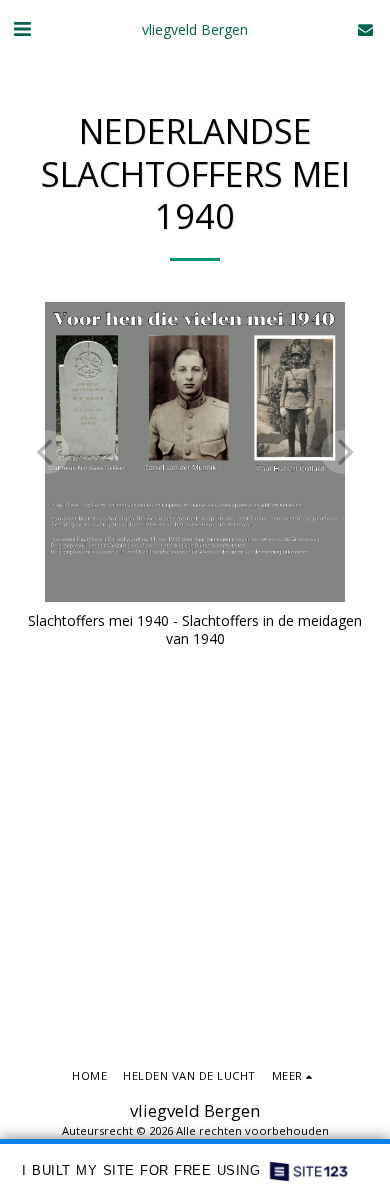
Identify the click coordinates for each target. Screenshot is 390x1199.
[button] (22, 28)
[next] (343, 452)
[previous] (47, 452)
